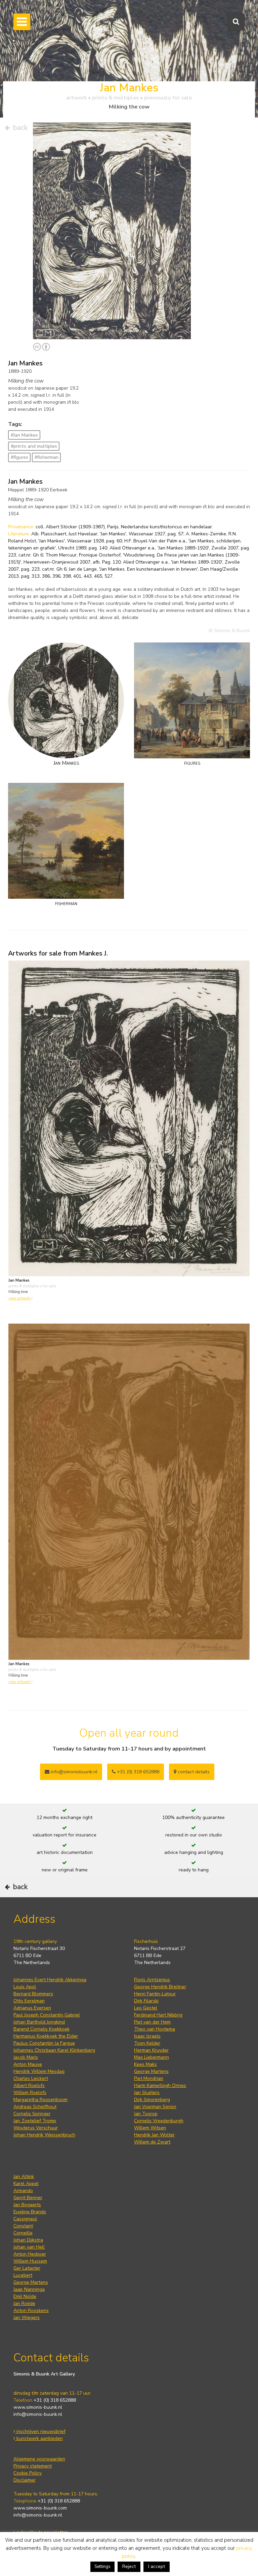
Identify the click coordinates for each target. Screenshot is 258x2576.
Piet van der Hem (152, 2022)
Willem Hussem (30, 2261)
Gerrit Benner (28, 2198)
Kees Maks (145, 2064)
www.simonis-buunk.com (40, 2508)
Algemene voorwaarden (39, 2459)
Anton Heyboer (30, 2254)
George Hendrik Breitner (160, 1987)
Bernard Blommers (33, 1994)
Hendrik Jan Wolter (154, 2135)
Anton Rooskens (31, 2311)
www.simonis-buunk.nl (38, 2407)
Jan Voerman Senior (155, 2107)
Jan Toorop (146, 2114)
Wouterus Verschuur (36, 2128)
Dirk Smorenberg (152, 2100)
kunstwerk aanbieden (39, 2438)
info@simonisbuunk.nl (73, 1772)
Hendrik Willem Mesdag (39, 2071)
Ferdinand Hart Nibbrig (158, 2015)
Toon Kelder (147, 2043)
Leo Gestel (146, 2008)
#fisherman (47, 457)
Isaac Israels (147, 2036)
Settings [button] (102, 2567)
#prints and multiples (34, 446)
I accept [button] (157, 2566)
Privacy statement (33, 2466)
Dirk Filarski (146, 2001)
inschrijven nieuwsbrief (40, 2431)
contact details (193, 1772)
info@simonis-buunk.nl (38, 2414)
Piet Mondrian (149, 2078)
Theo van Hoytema (155, 2029)
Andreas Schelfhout (35, 2107)
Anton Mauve (28, 2064)
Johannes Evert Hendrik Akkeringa (50, 1980)
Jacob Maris (26, 2057)
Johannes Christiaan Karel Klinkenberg (54, 2050)
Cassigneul (25, 2219)
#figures (19, 457)
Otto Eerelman (29, 2001)
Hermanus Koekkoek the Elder (46, 2036)
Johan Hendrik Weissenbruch (44, 2135)
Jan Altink (24, 2177)
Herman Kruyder (151, 2050)
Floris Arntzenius (152, 1980)
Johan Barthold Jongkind (39, 2022)
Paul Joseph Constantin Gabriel (47, 2015)
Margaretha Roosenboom (40, 2100)
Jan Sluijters (147, 2093)
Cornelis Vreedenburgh (159, 2121)
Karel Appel (26, 2184)
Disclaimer (25, 2480)
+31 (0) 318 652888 (137, 1772)
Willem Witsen (150, 2128)
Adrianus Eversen (32, 2008)
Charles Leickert (31, 2078)
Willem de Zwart (152, 2142)
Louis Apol (25, 1987)
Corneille (23, 2233)
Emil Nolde (25, 2296)
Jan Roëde (24, 2303)
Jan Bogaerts (27, 2205)
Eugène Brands (30, 2212)
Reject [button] (129, 2566)
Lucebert (23, 2275)
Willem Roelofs (30, 2093)
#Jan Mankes (24, 435)
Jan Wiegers (27, 2318)
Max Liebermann (152, 2057)
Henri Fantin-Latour (155, 1994)
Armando (23, 2191)
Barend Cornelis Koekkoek (41, 2029)
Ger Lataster (27, 2268)
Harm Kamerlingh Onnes (160, 2085)
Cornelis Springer (32, 2114)
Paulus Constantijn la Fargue (44, 2043)
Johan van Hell (29, 2247)
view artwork (20, 1298)
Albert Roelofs (29, 2085)
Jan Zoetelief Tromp (35, 2121)
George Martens (151, 2071)
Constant (23, 2226)
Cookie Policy (28, 2473)
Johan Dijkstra (28, 2240)
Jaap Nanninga (29, 2289)
